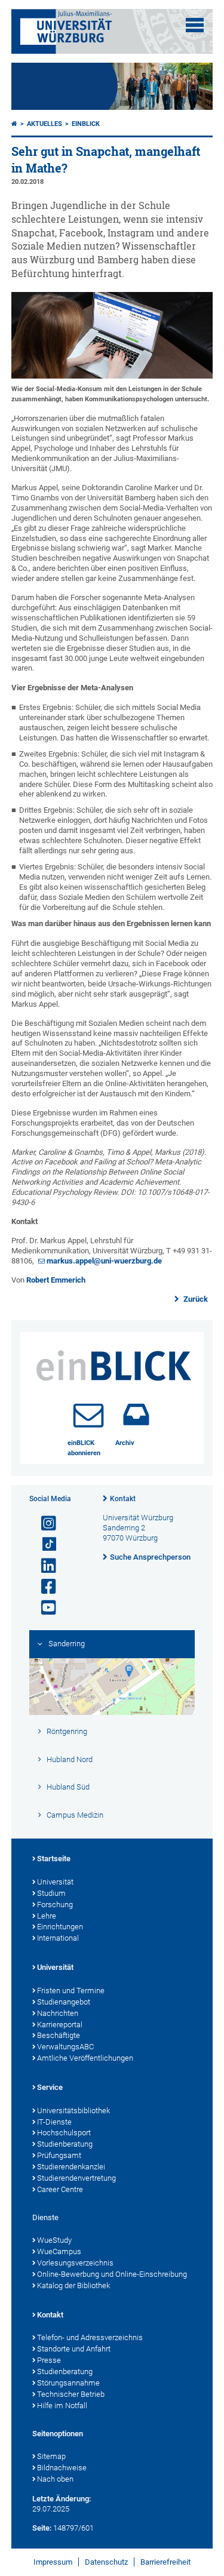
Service (50, 2087)
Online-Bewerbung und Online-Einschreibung (112, 2274)
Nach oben (55, 2479)
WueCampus (59, 2251)
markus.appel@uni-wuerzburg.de (104, 1261)
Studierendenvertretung (76, 2178)
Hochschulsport (64, 2133)
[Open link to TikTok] (44, 1544)
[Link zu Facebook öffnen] (44, 1587)
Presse (49, 2360)
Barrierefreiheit (165, 2562)
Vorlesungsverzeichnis (75, 2263)
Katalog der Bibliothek (73, 2285)
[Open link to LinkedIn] (44, 1566)
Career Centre (60, 2189)
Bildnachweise (62, 2468)
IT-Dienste (54, 2122)
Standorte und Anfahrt (74, 2349)
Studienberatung (65, 2144)
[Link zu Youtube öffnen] (44, 1608)
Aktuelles (45, 124)
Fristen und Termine (71, 1991)
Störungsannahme (68, 2383)
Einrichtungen (60, 1927)
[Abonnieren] (88, 1415)
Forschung (55, 1905)
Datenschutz (106, 2562)
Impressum (53, 2562)
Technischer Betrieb (71, 2394)
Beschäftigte (59, 2035)
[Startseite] (14, 124)
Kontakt (123, 1499)
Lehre (47, 1916)
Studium (51, 1893)
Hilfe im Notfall (62, 2406)
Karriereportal (60, 2025)
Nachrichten (58, 2013)
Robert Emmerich (56, 1280)
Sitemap (51, 2456)
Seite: (42, 2528)
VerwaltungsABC (65, 2047)
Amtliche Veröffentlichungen (85, 2058)
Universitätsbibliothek (73, 2111)
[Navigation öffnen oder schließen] (195, 25)
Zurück (195, 1299)
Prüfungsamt (59, 2155)
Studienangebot (64, 2002)
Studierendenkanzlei (71, 2167)
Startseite (54, 1859)
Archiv (125, 1443)
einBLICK (86, 124)
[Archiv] (136, 1415)
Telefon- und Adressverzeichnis (90, 2337)
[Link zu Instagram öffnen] (44, 1524)
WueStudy (54, 2240)
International (58, 1938)
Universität (55, 1882)
